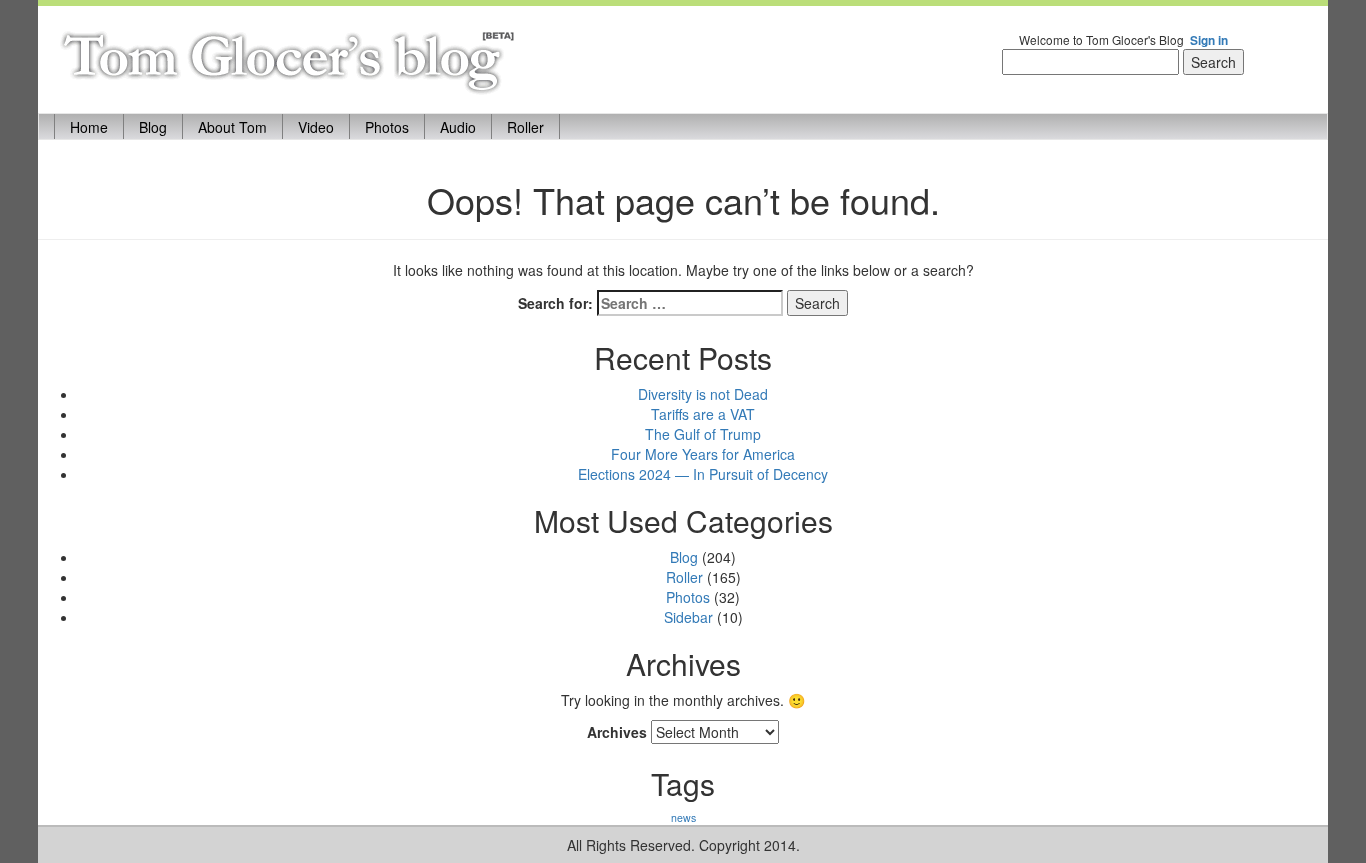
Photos (387, 127)
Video (316, 127)
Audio (458, 127)
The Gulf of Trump (703, 434)
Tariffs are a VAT (703, 414)
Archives (617, 732)
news (683, 817)
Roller (525, 127)
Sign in (1209, 40)
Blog (153, 127)
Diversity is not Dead (703, 394)
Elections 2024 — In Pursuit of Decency (703, 474)
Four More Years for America (703, 454)
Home (96, 126)
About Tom (232, 127)
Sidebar (688, 617)
